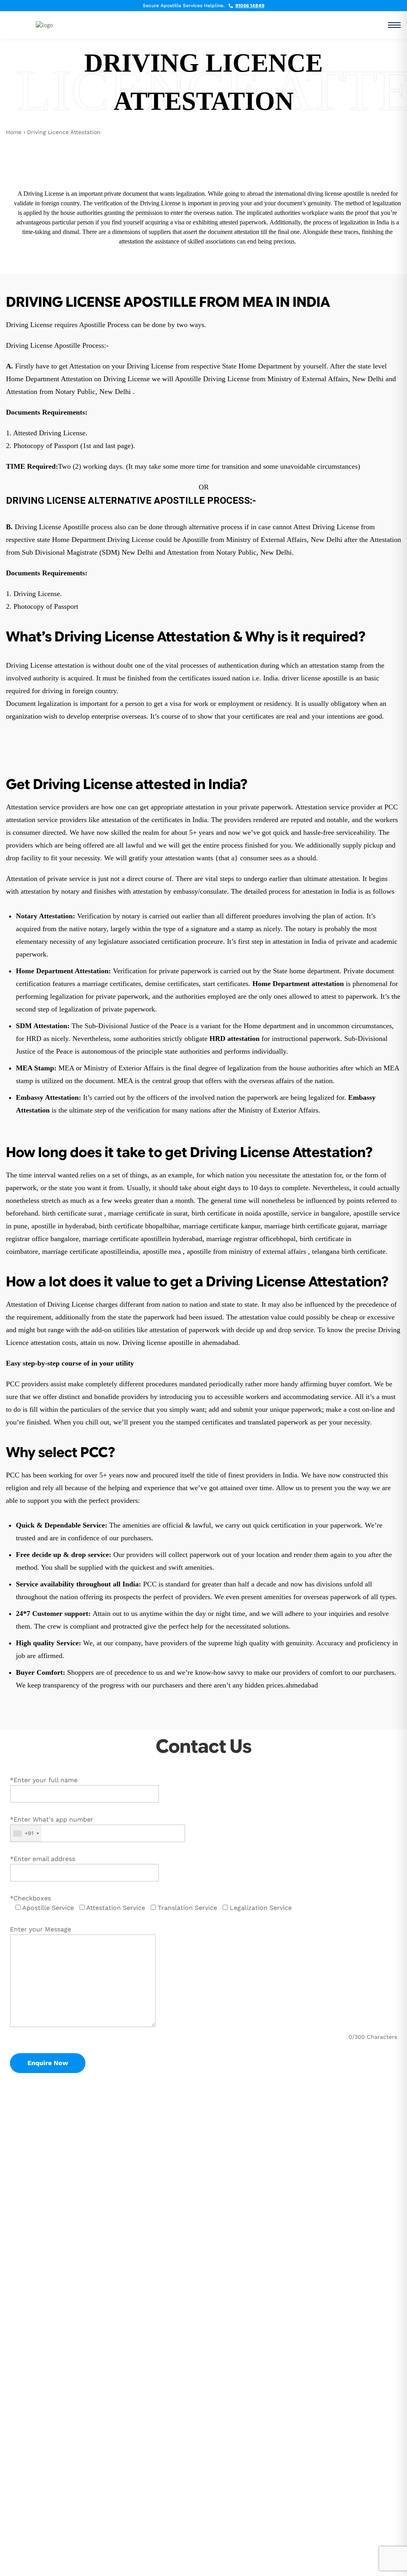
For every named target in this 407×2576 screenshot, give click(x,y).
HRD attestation (235, 1039)
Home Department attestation (298, 984)
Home (14, 132)
